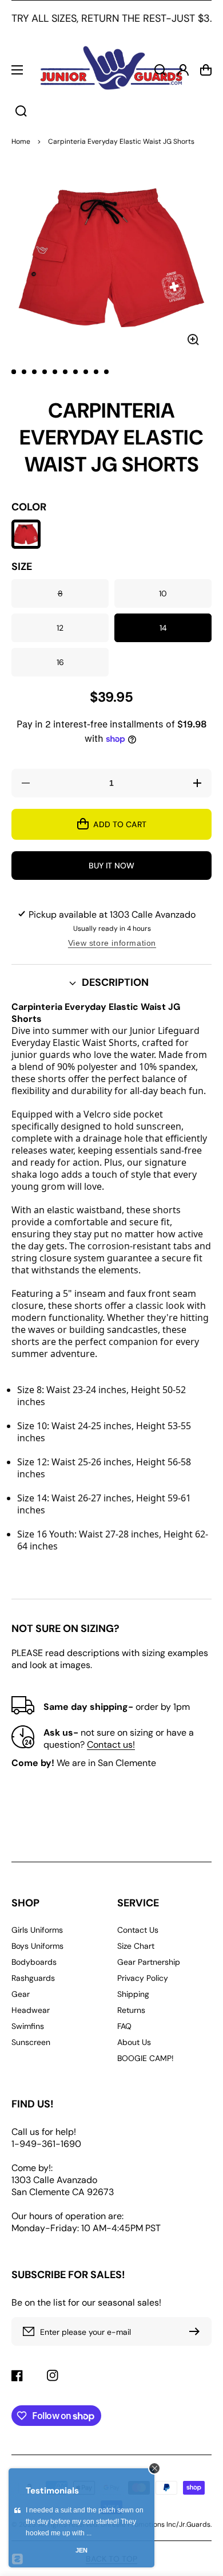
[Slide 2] (24, 372)
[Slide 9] (96, 372)
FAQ (124, 2026)
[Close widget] (154, 2468)
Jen (81, 2550)
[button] (111, 983)
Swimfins (28, 2026)
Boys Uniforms (37, 1946)
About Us (134, 2042)
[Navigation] (17, 70)
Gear (21, 1994)
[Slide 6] (65, 372)
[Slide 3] (34, 372)
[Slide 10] (106, 372)
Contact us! (111, 1745)
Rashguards (33, 1978)
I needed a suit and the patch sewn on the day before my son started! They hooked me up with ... (85, 2522)
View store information (112, 943)
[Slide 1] (14, 372)
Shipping (133, 1994)
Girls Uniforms (37, 1930)
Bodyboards (34, 1962)
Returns (131, 2010)
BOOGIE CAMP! (146, 2058)
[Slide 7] (75, 372)
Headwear (31, 2010)
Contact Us (138, 1930)
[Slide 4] (45, 372)
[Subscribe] (197, 2331)
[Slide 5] (55, 372)
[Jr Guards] (111, 70)
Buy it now (111, 866)
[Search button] (21, 111)
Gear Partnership (149, 1962)
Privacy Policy (143, 1978)
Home (21, 141)
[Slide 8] (86, 372)
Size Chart (136, 1946)
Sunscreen (31, 2042)
